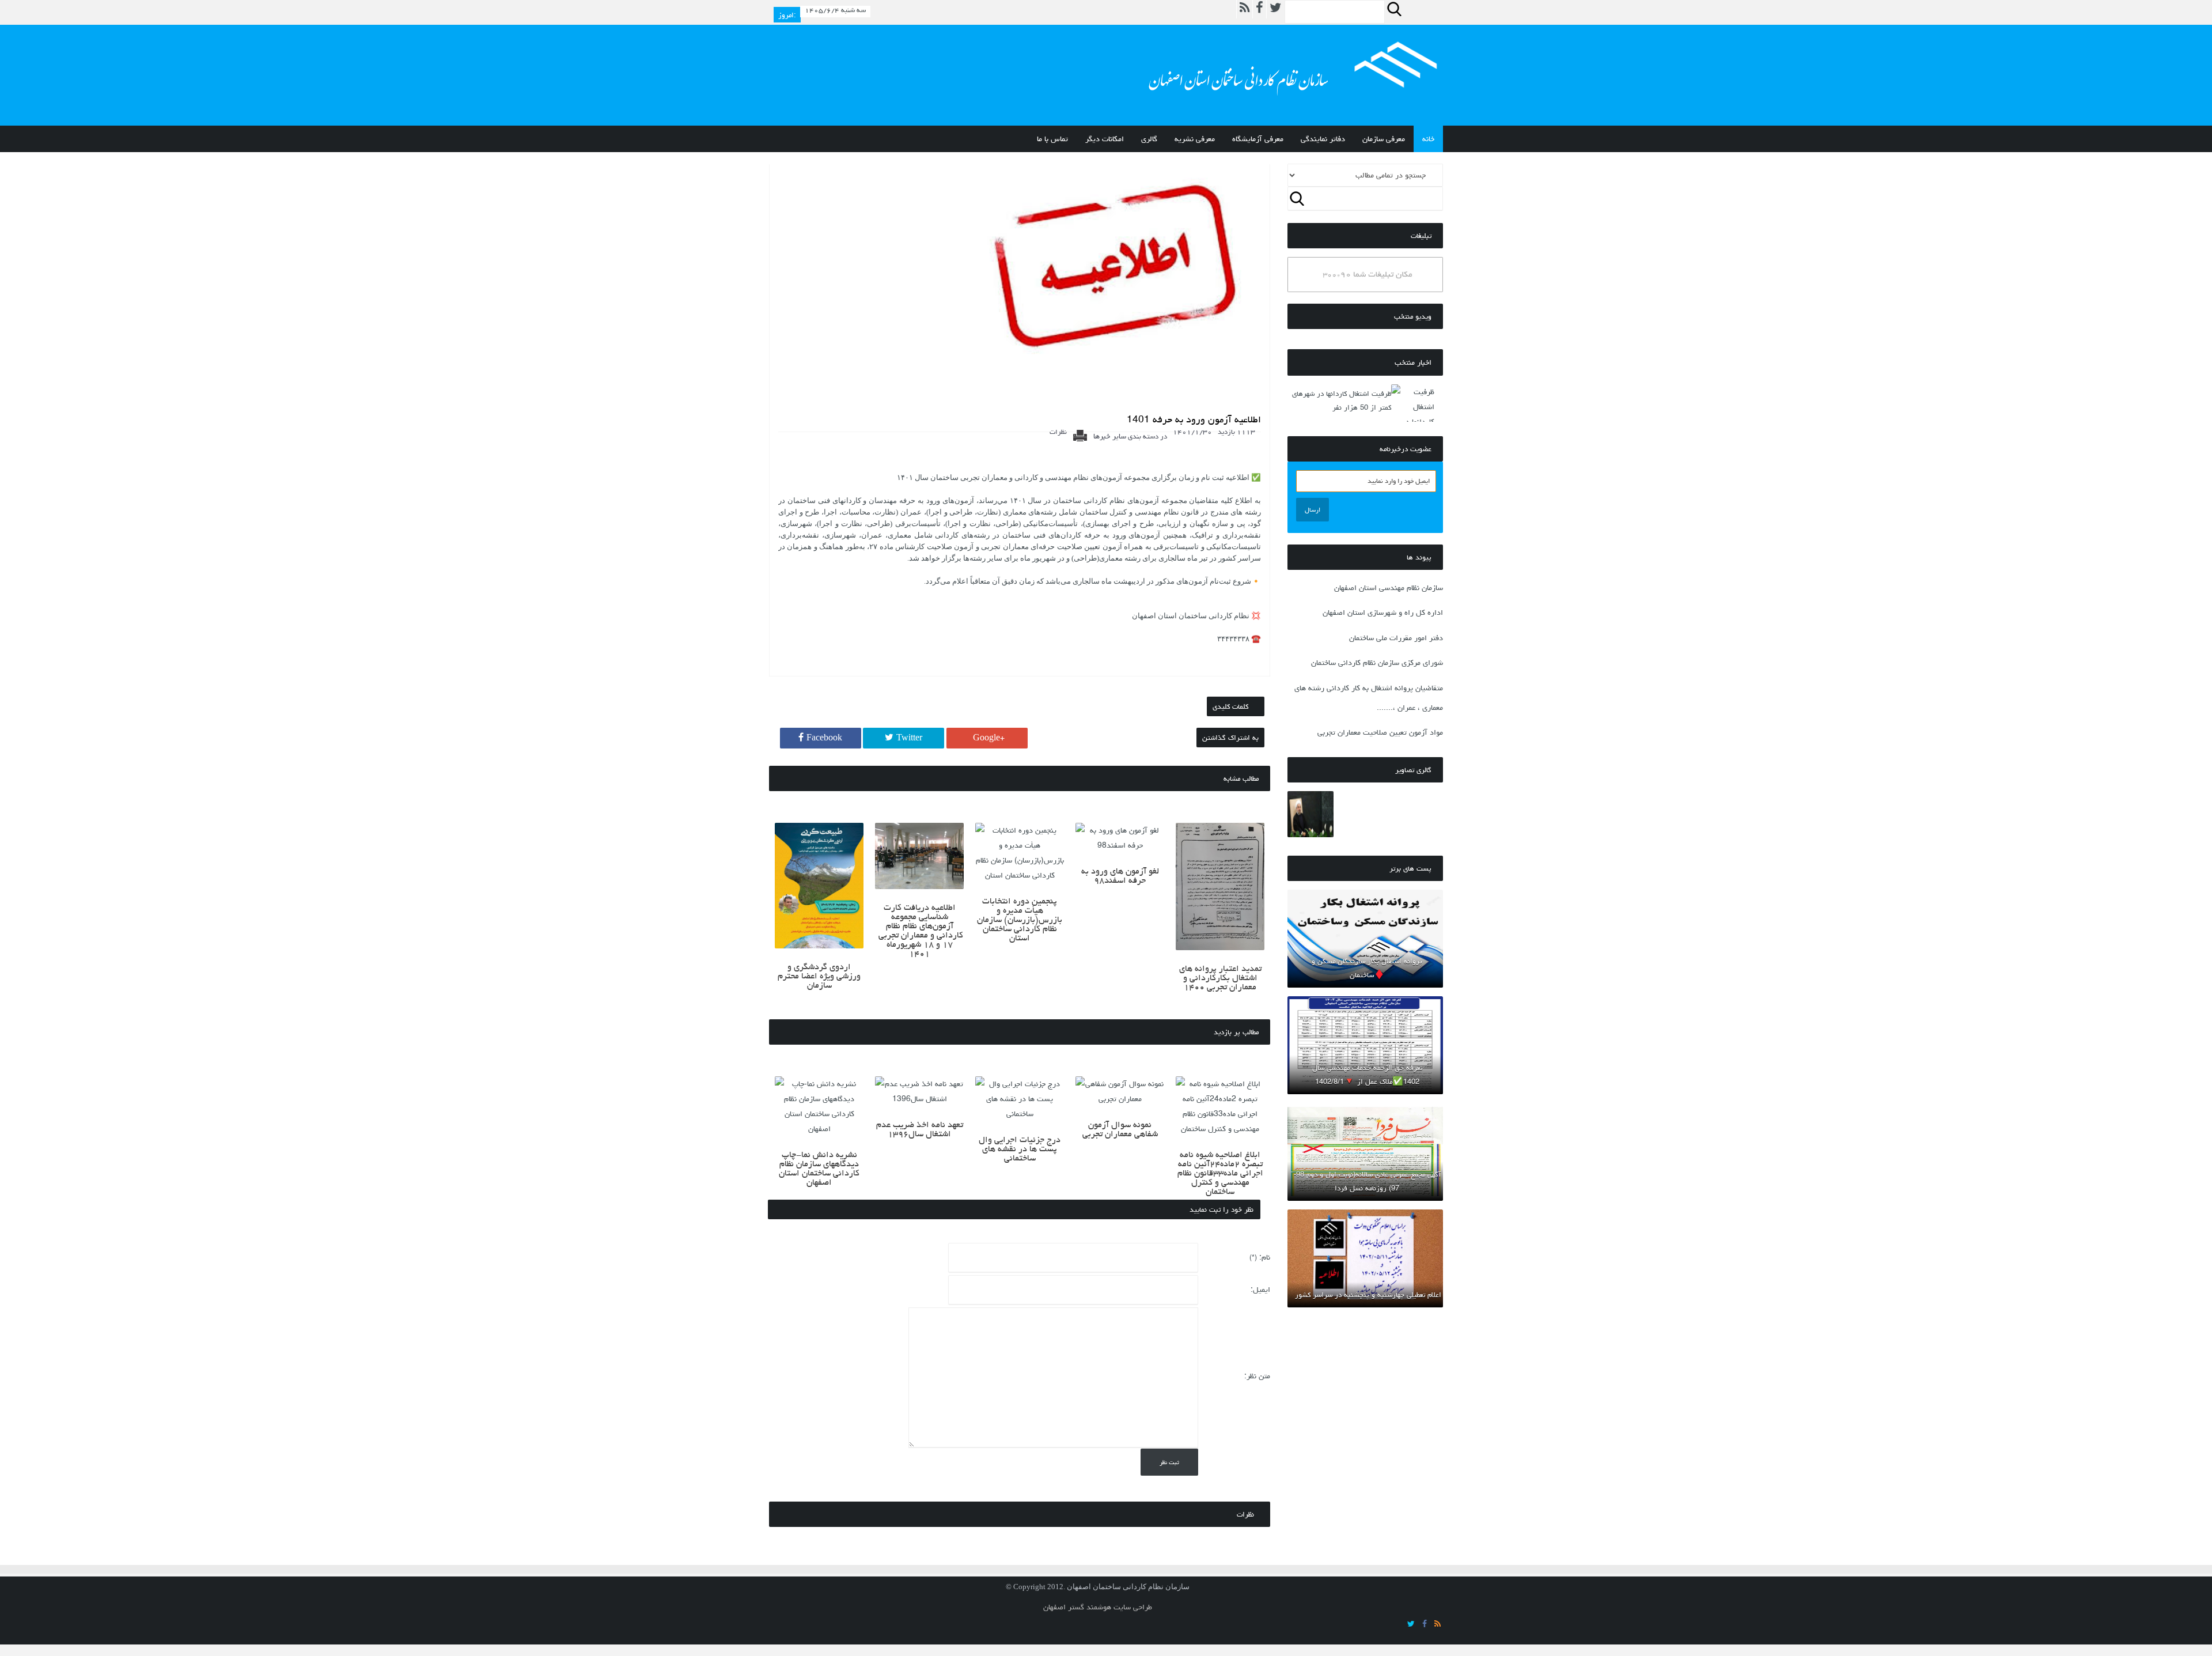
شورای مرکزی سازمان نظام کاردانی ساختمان (1377, 663)
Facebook (824, 738)
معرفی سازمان (1384, 139)
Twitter (909, 738)
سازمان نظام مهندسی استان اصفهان (1389, 588)
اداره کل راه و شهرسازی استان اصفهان (1383, 613)
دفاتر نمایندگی (1323, 139)
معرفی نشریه (1195, 139)
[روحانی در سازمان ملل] (1310, 814)
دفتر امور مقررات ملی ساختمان (1396, 638)
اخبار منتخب (1413, 362)
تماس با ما (1052, 139)
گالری (1149, 139)
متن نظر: (1257, 1376)
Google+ (989, 738)
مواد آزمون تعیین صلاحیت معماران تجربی (1380, 732)
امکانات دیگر (1105, 139)
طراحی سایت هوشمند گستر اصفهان (1098, 1607)
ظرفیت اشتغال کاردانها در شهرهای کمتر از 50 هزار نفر (1342, 400)
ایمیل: (1260, 1290)
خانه (1428, 139)
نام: (1260, 1257)
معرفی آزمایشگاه (1258, 139)
